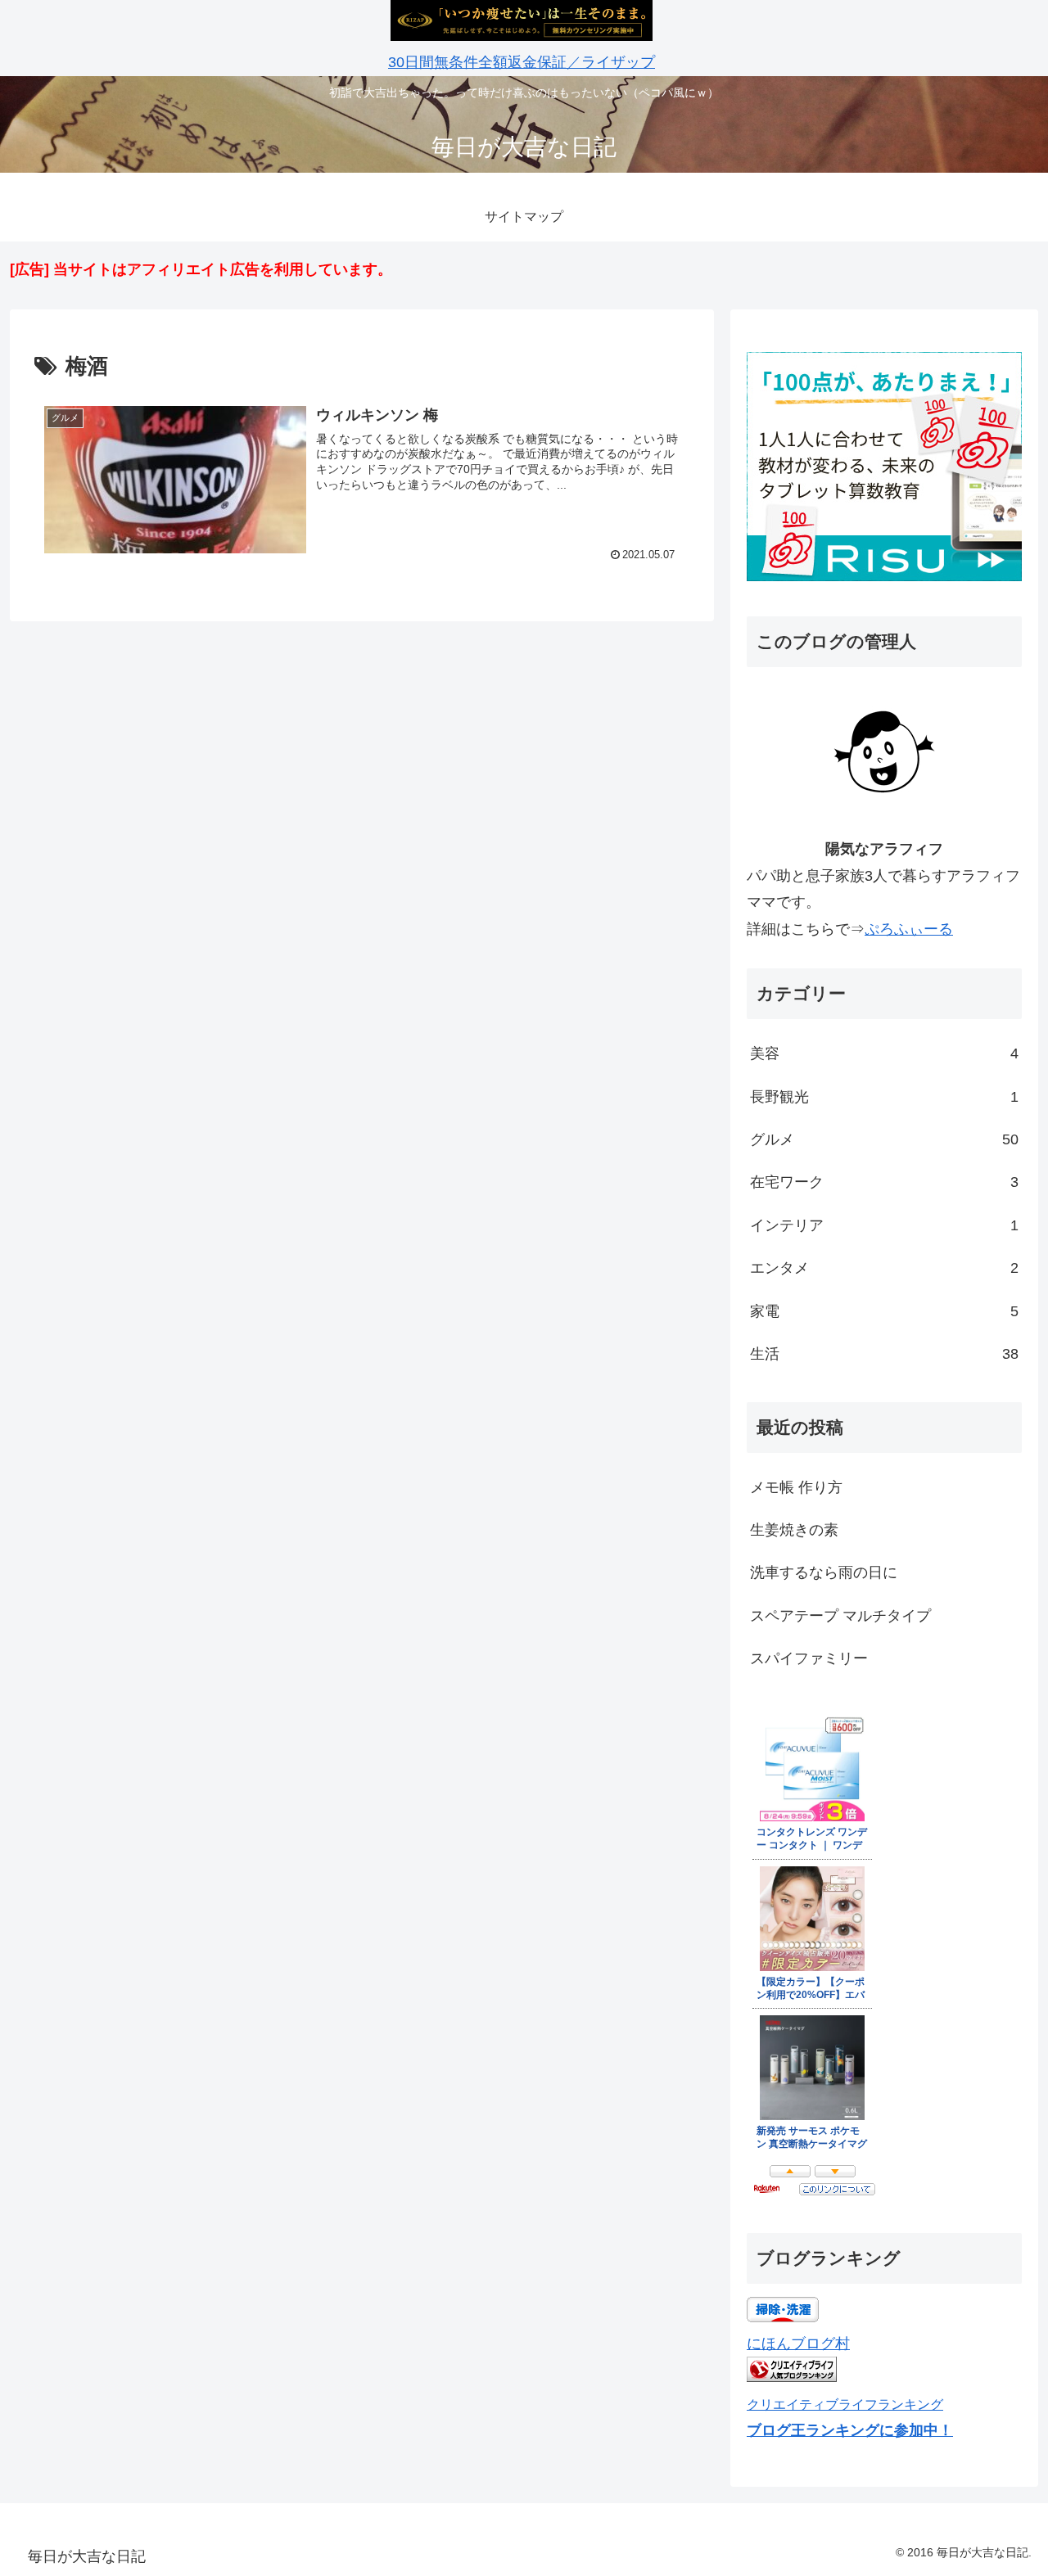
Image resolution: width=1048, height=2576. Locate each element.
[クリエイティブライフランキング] (792, 2377)
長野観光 (884, 1097)
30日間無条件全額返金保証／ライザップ (522, 62)
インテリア (884, 1225)
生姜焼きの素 (794, 1530)
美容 (884, 1053)
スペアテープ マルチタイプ (840, 1616)
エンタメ (884, 1268)
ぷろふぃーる (909, 929)
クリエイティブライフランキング (845, 2404)
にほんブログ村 (798, 2344)
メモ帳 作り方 (796, 1487)
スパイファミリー (809, 1658)
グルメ (884, 1139)
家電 (884, 1311)
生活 (884, 1354)
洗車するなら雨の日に (824, 1572)
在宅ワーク (884, 1182)
